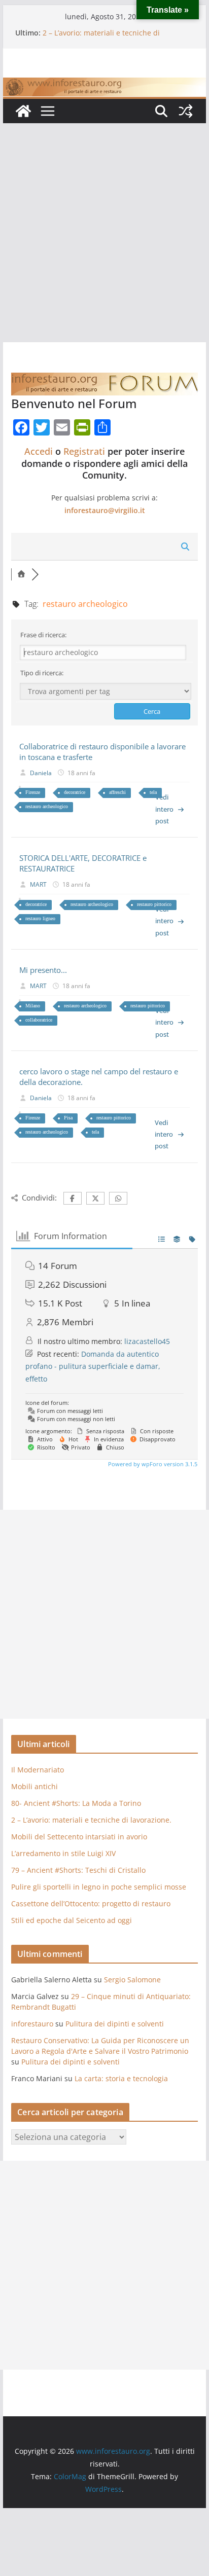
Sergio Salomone (132, 1980)
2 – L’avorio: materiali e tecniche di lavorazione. (91, 1820)
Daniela (41, 773)
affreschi (117, 792)
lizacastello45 (147, 1341)
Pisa (68, 1118)
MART (38, 884)
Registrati (84, 451)
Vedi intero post (164, 809)
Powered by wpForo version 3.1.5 (152, 1464)
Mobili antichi (34, 1786)
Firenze (33, 792)
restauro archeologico (47, 806)
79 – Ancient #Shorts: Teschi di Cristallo (78, 1870)
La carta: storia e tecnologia (121, 2078)
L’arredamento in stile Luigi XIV (63, 1853)
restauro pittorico (154, 904)
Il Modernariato (38, 1770)
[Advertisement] (104, 233)
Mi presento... (43, 970)
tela (153, 792)
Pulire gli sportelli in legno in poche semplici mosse (99, 1887)
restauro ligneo (40, 918)
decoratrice (75, 792)
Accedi (39, 451)
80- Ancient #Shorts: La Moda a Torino (76, 1803)
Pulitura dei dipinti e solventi (115, 2024)
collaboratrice (39, 1020)
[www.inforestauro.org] (104, 85)
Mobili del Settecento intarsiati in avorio (79, 1837)
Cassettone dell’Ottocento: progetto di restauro (91, 1903)
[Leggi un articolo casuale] (186, 111)
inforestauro (32, 2024)
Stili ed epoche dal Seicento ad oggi (72, 1920)
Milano (33, 1006)
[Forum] (21, 574)
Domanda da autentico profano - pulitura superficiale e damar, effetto (93, 1366)
